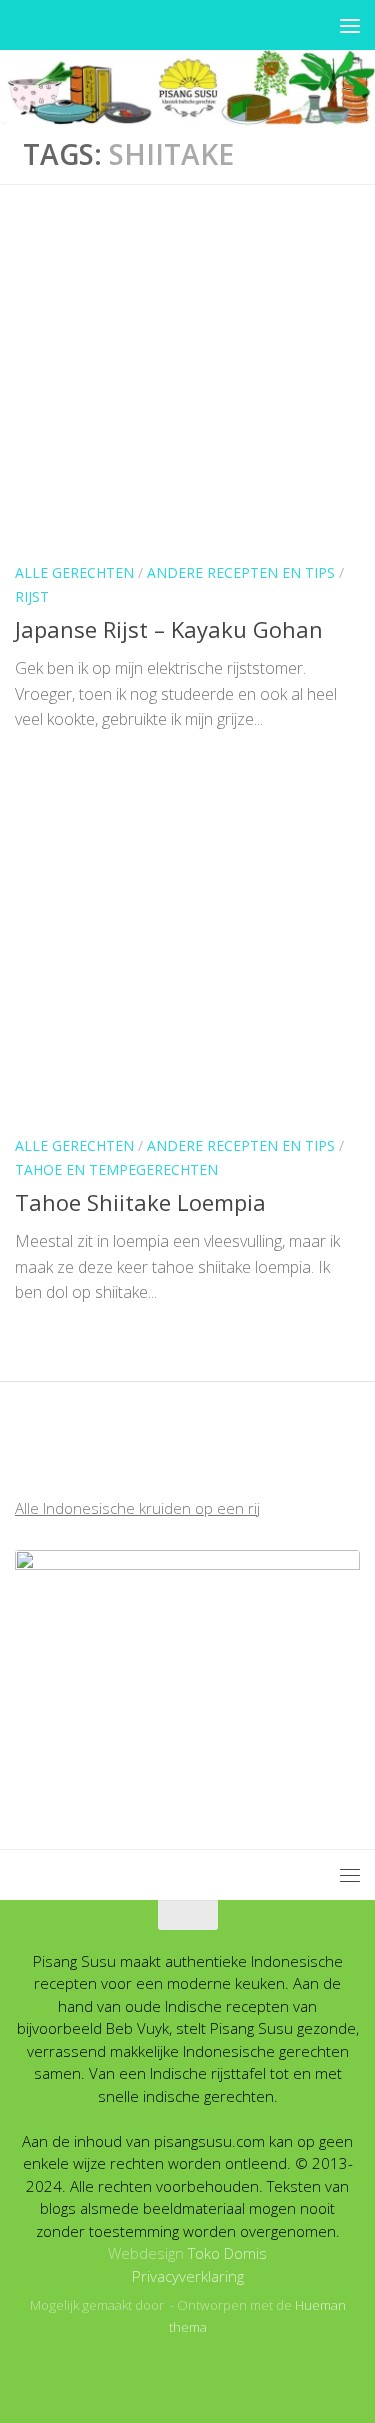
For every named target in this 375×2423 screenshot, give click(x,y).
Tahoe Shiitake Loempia (140, 1202)
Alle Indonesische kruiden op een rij (137, 1508)
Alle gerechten (74, 572)
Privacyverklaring (188, 2276)
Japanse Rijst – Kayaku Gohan (169, 629)
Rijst (32, 596)
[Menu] (350, 25)
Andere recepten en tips (241, 572)
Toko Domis (227, 2253)
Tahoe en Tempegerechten (116, 1169)
